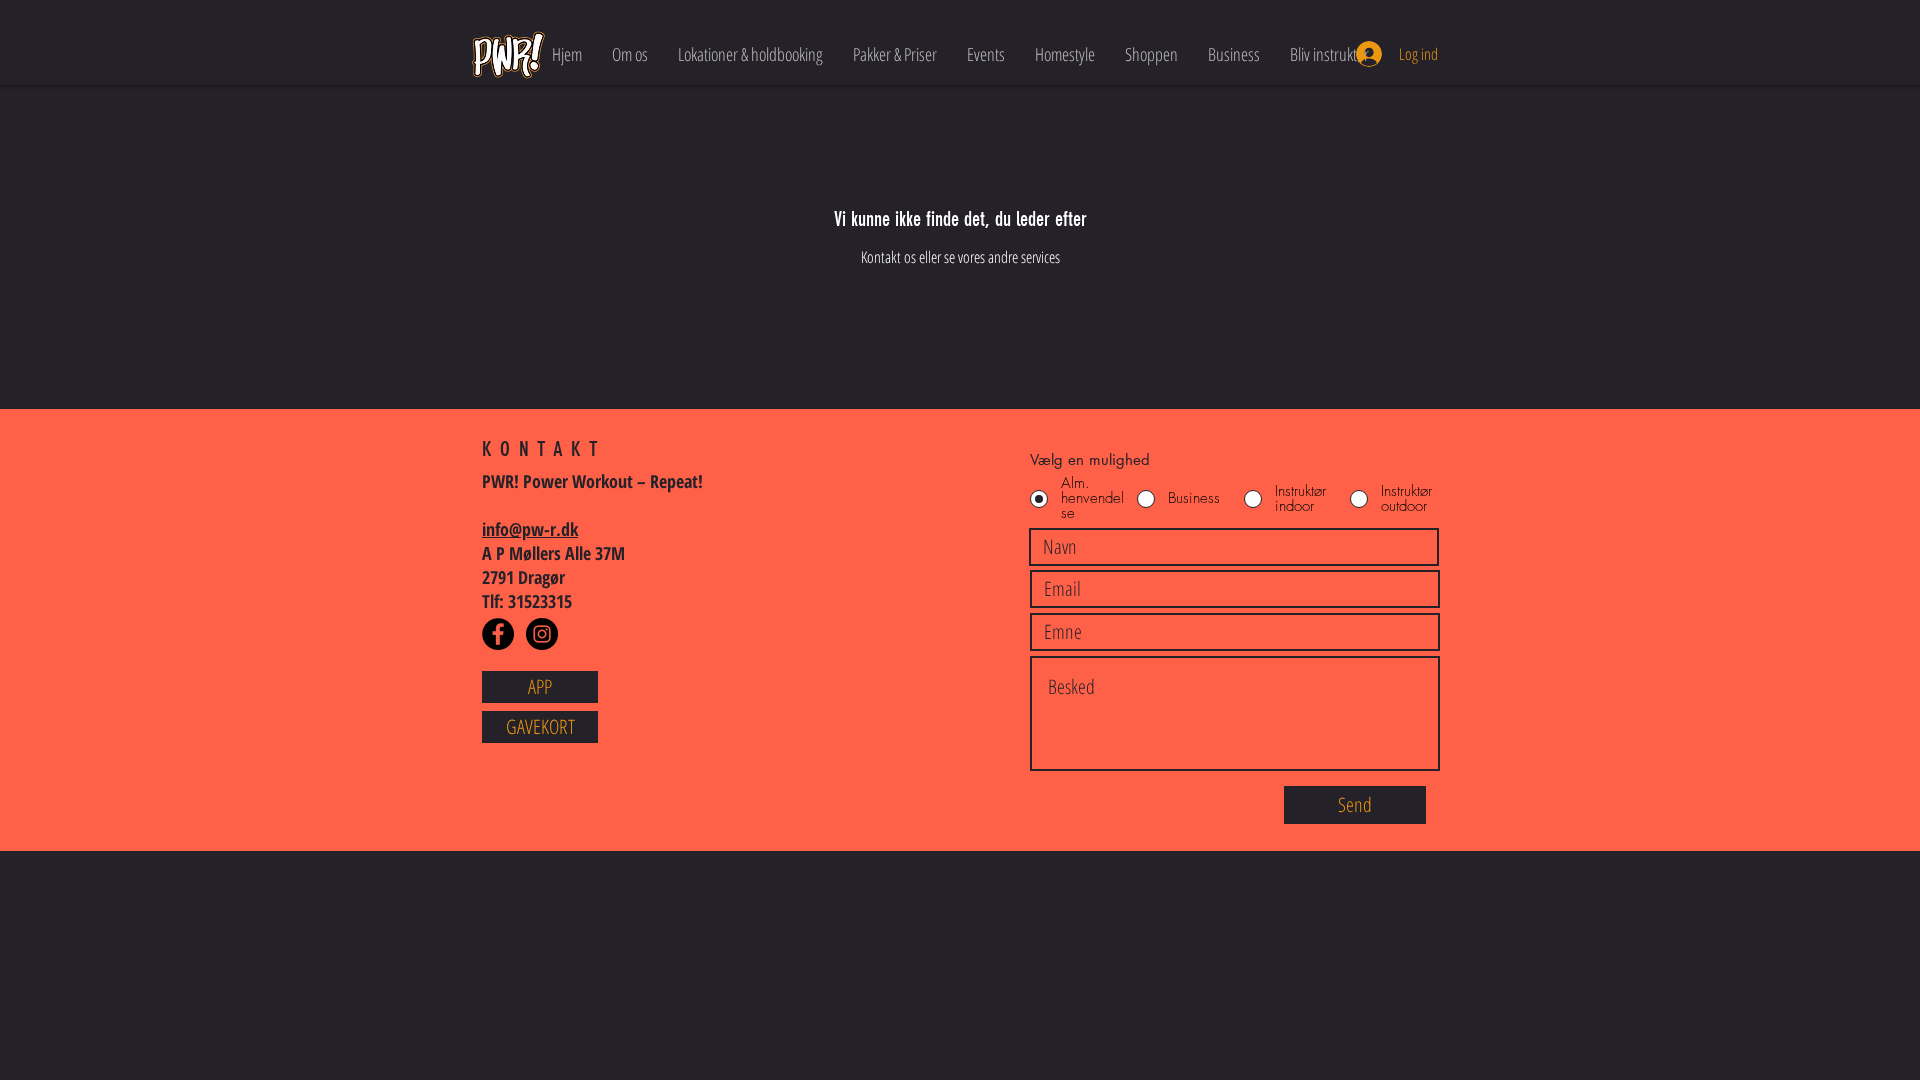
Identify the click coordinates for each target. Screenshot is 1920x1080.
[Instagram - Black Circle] (542, 634)
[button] (630, 54)
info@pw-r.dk (530, 529)
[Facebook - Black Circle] (498, 634)
